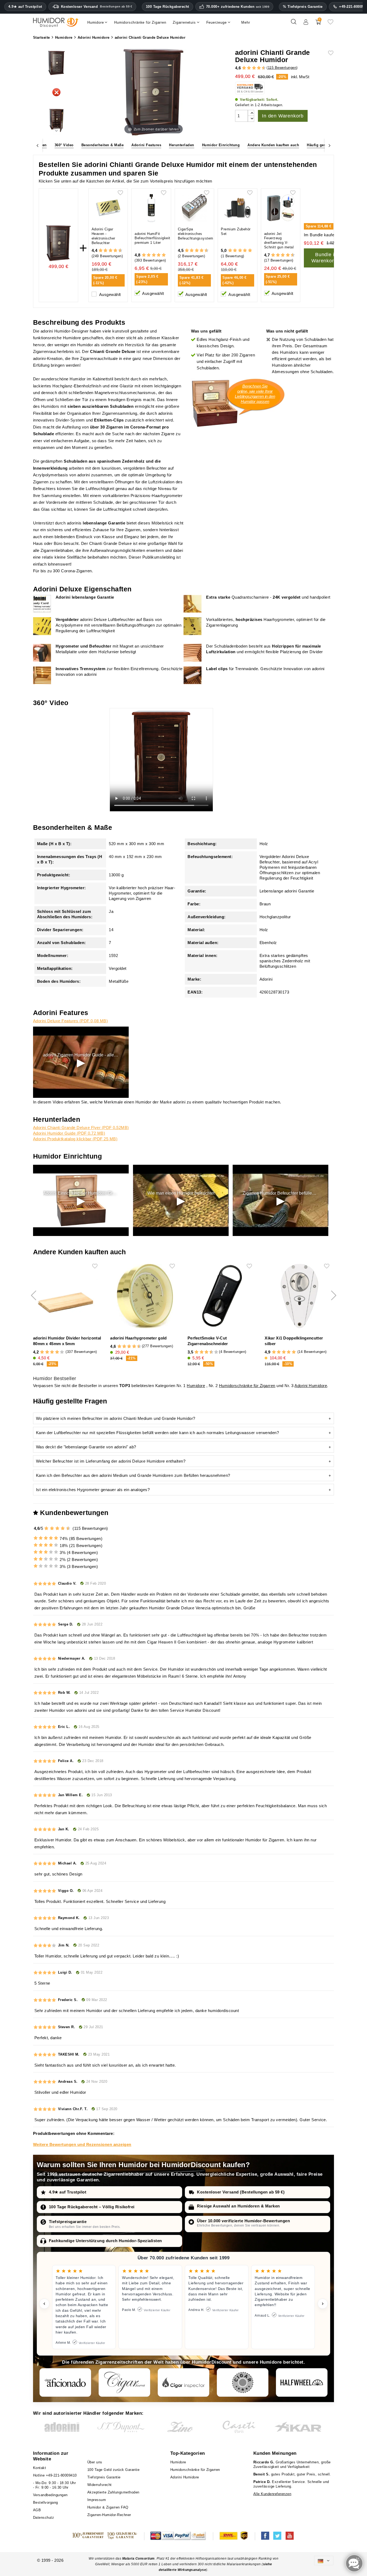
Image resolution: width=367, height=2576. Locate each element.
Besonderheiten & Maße (103, 145)
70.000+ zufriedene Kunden (238, 7)
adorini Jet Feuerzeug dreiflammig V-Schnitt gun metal (279, 241)
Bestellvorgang (46, 2502)
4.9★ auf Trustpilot (25, 7)
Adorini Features (146, 145)
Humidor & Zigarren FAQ (108, 2507)
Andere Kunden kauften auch (273, 145)
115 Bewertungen (282, 68)
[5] (251, 68)
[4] (249, 68)
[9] (261, 68)
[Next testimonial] (323, 2304)
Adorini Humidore (311, 1386)
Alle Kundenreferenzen (272, 2494)
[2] (244, 68)
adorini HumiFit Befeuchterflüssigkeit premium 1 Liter (152, 238)
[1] (242, 68)
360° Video (64, 145)
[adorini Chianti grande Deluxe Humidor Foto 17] (56, 121)
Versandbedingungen (50, 2495)
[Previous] (38, 145)
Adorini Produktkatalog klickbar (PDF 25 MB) (75, 1139)
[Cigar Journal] (124, 2382)
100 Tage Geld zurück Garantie (114, 2470)
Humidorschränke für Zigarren (247, 1386)
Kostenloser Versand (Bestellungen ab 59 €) (241, 2192)
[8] (259, 68)
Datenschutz (44, 2518)
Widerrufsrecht (100, 2485)
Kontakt (40, 2468)
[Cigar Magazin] (243, 2382)
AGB (37, 2510)
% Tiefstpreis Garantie (303, 7)
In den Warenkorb (283, 116)
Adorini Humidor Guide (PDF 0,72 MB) (69, 1133)
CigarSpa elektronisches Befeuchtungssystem (196, 234)
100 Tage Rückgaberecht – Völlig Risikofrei (92, 2207)
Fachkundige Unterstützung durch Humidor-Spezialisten (105, 2241)
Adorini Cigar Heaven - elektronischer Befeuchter (103, 236)
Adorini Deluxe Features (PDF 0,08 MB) (71, 1021)
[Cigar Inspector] (183, 2382)
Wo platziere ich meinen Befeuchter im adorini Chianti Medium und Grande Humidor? (116, 1418)
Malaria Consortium (138, 2559)
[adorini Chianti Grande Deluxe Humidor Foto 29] (56, 63)
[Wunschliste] (330, 24)
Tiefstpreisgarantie (68, 2222)
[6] (254, 68)
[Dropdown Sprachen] (324, 2561)
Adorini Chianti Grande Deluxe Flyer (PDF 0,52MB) (81, 1128)
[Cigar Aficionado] (65, 2382)
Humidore (196, 1386)
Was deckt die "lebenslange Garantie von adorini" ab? (86, 1447)
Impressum (97, 2500)
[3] (246, 68)
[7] (256, 68)
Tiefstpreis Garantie (104, 2477)
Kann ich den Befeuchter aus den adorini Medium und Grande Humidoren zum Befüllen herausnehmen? (133, 1475)
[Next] (329, 145)
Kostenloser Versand (97, 7)
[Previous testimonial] (44, 2304)
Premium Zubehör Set (236, 231)
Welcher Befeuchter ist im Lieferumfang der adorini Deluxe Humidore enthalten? (111, 1461)
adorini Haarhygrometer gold (138, 1338)
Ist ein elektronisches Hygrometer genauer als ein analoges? (93, 1490)
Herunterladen (182, 145)
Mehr (246, 22)
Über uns (95, 2462)
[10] (216, 1352)
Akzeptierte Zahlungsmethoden (113, 2492)
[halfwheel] (302, 2382)
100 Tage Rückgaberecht (168, 7)
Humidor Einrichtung (221, 145)
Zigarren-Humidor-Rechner (109, 2515)
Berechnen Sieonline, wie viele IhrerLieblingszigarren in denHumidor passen (255, 394)
